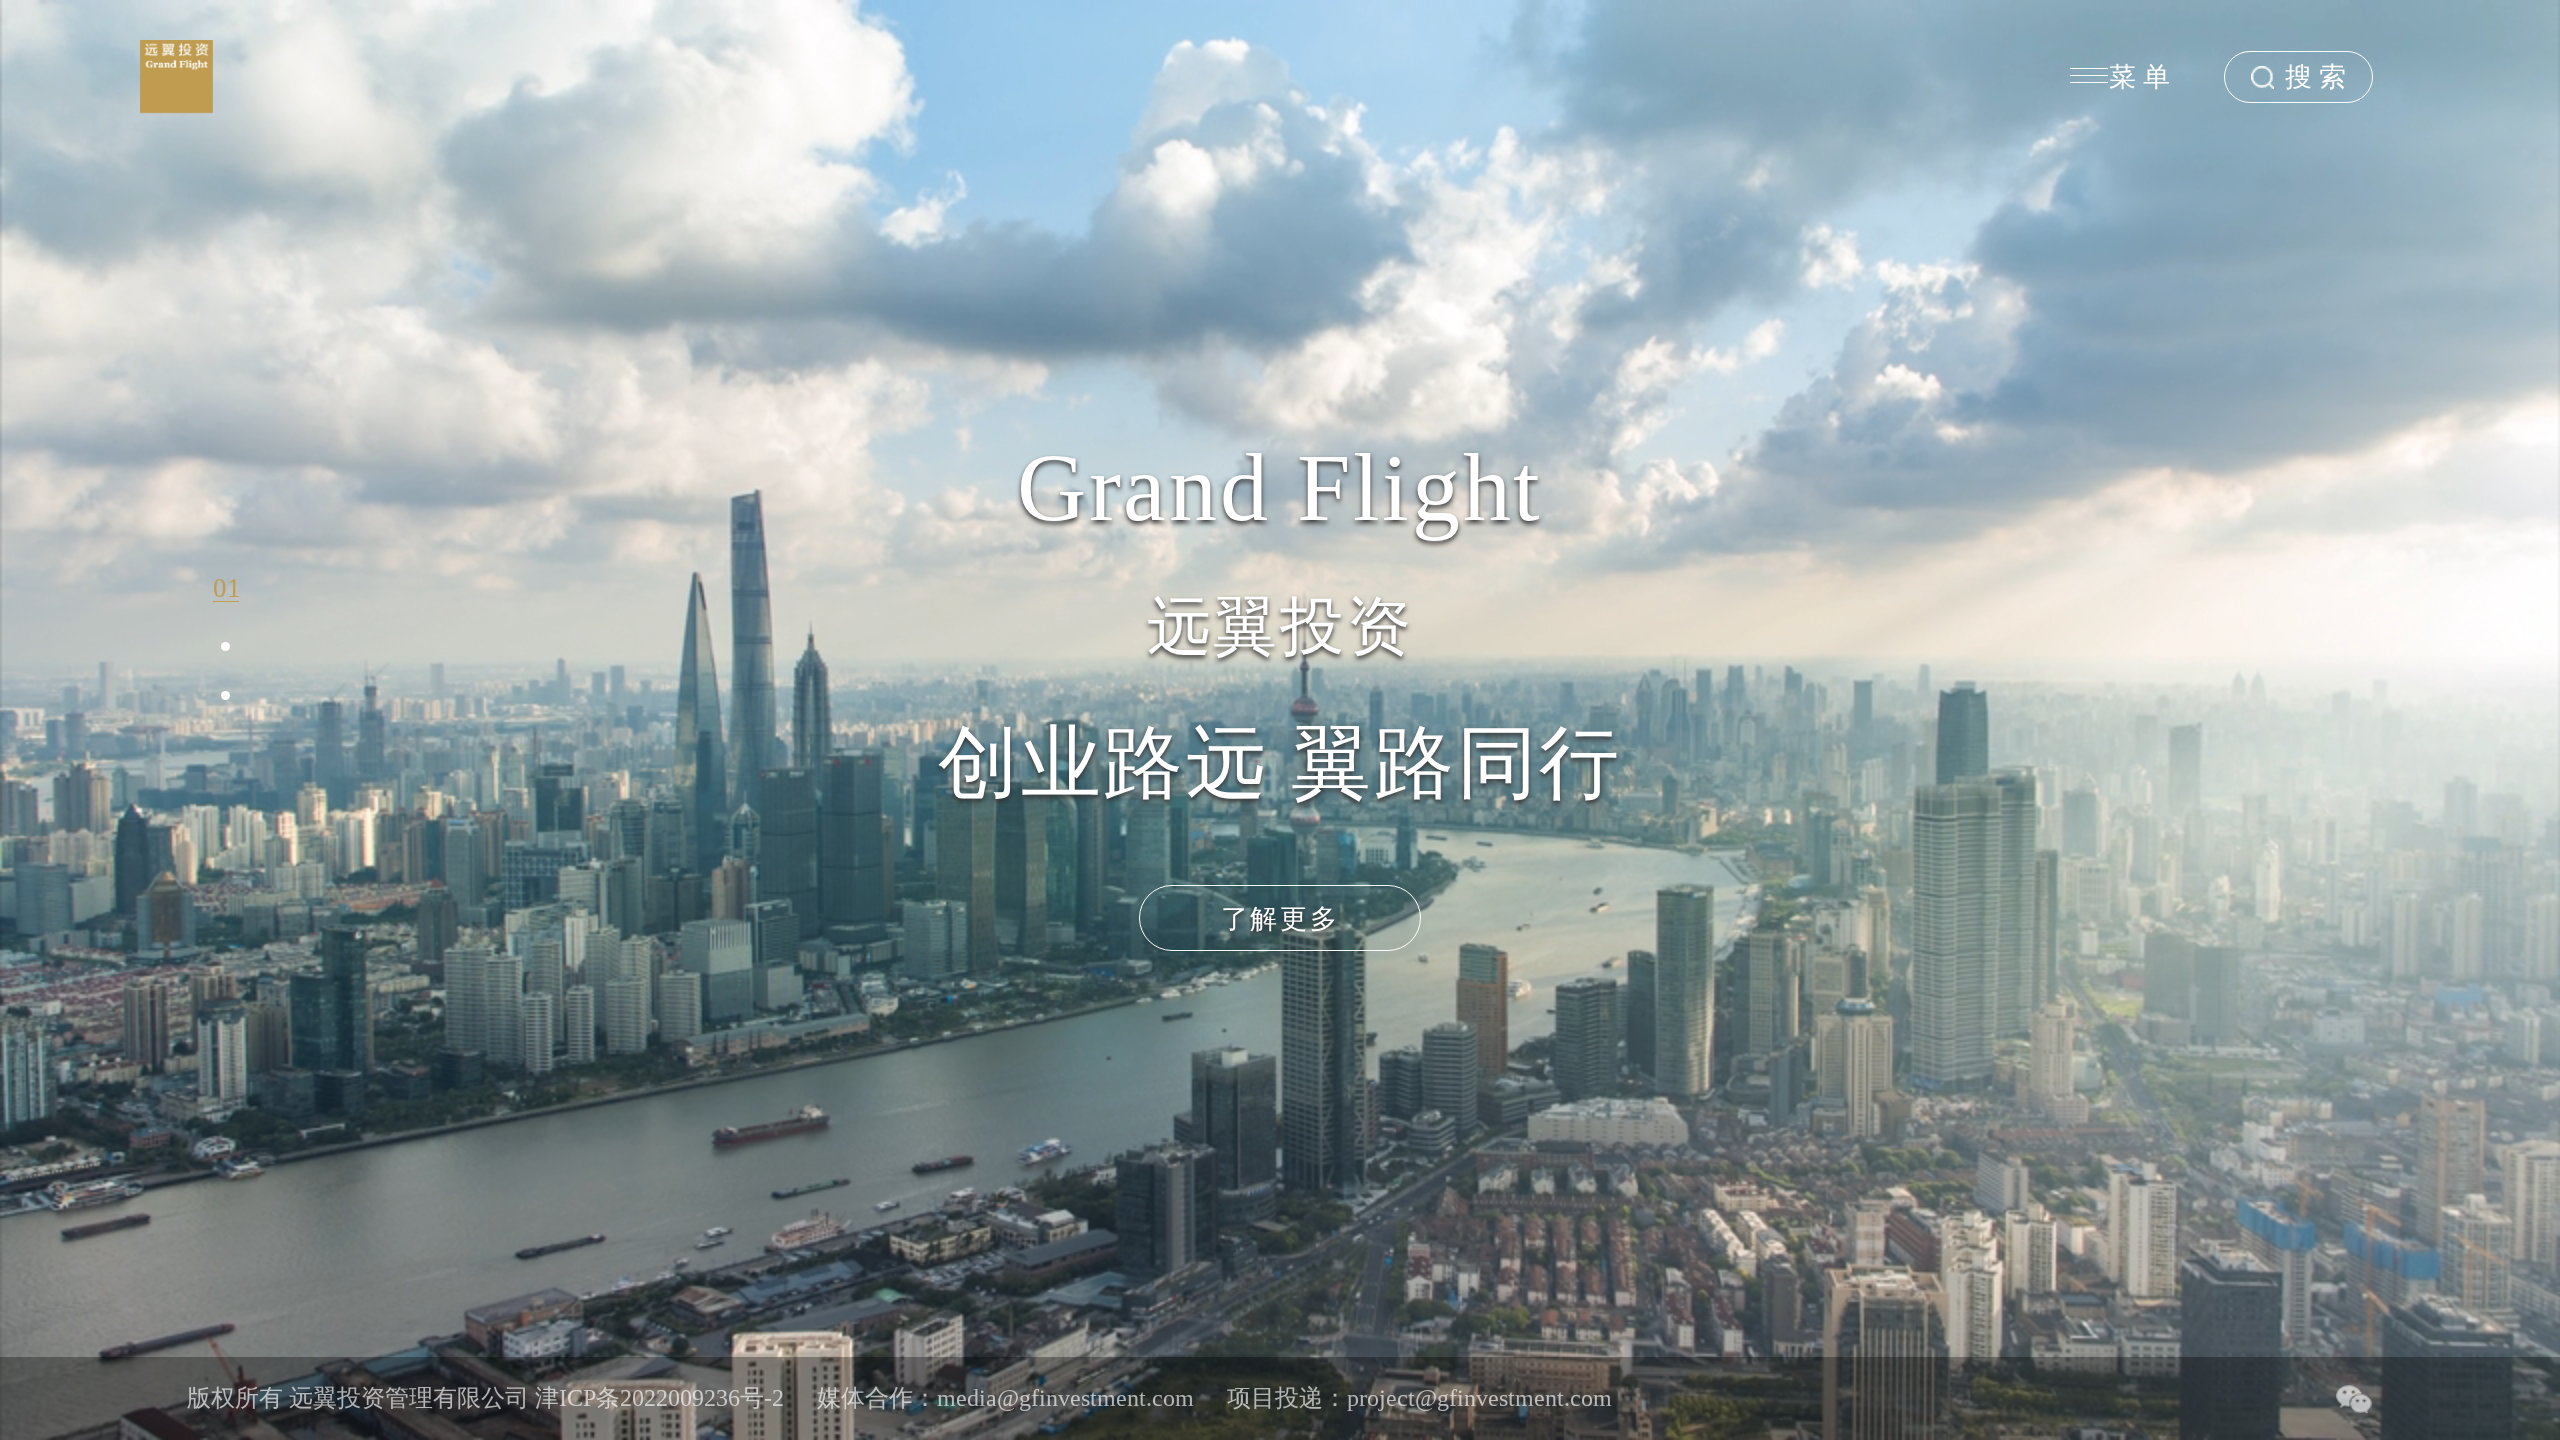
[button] (226, 584)
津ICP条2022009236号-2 (659, 1398)
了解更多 (1280, 919)
